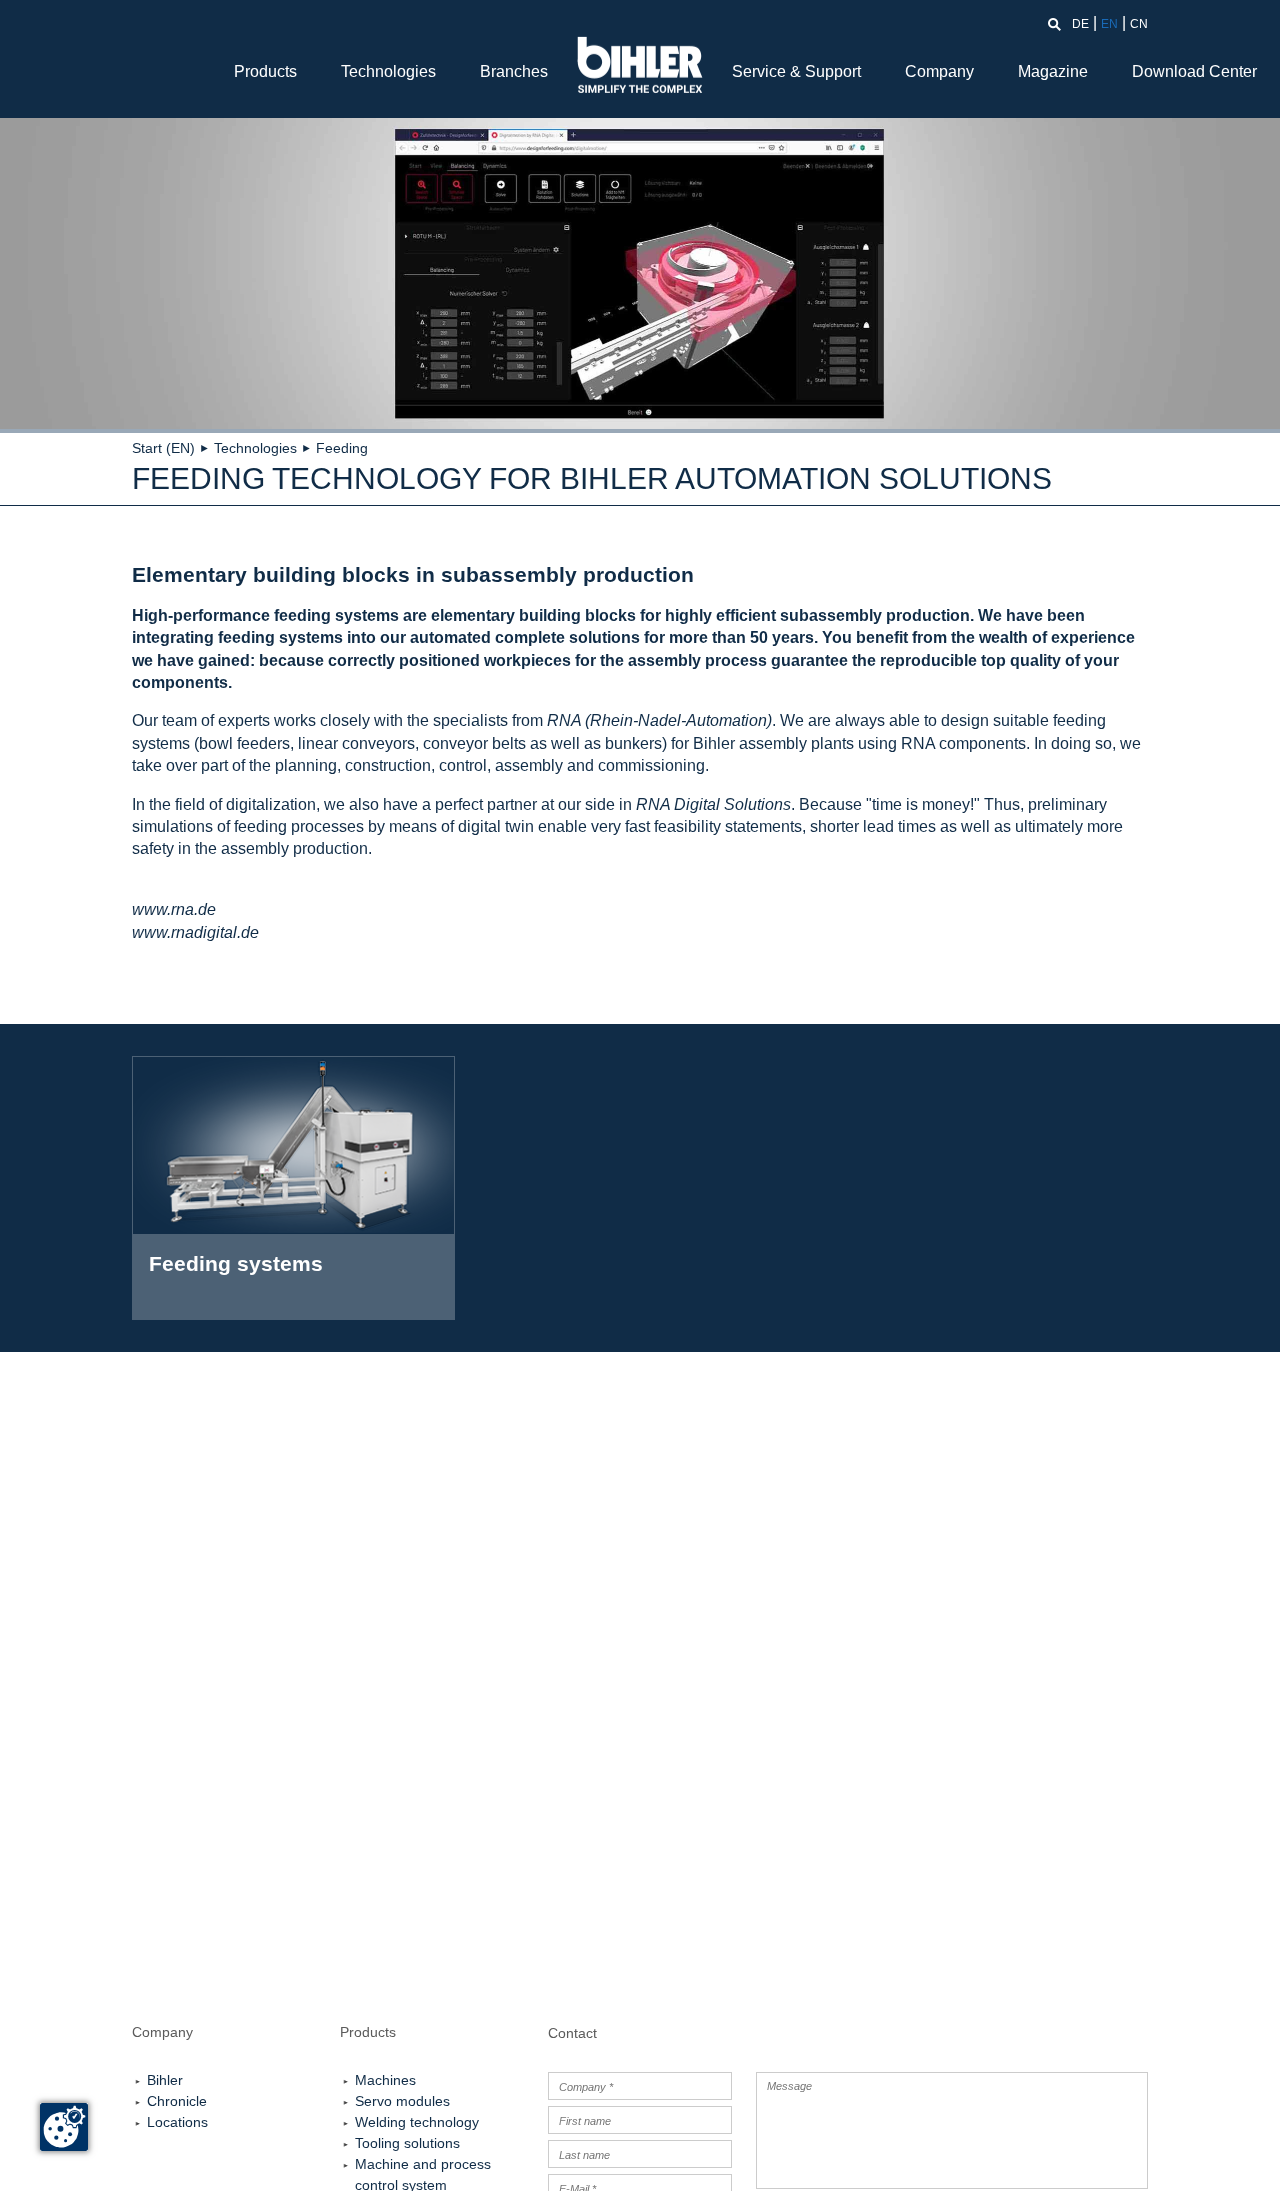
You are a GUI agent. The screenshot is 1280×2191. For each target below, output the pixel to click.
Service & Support (796, 71)
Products (265, 71)
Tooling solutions (407, 2143)
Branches (514, 71)
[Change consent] (64, 2127)
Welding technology (417, 2122)
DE (1080, 24)
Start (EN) (163, 448)
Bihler (165, 2080)
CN (1139, 24)
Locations (177, 2122)
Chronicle (177, 2101)
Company (939, 71)
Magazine (1053, 71)
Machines (385, 2080)
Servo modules (402, 2101)
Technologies (388, 71)
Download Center (1194, 71)
